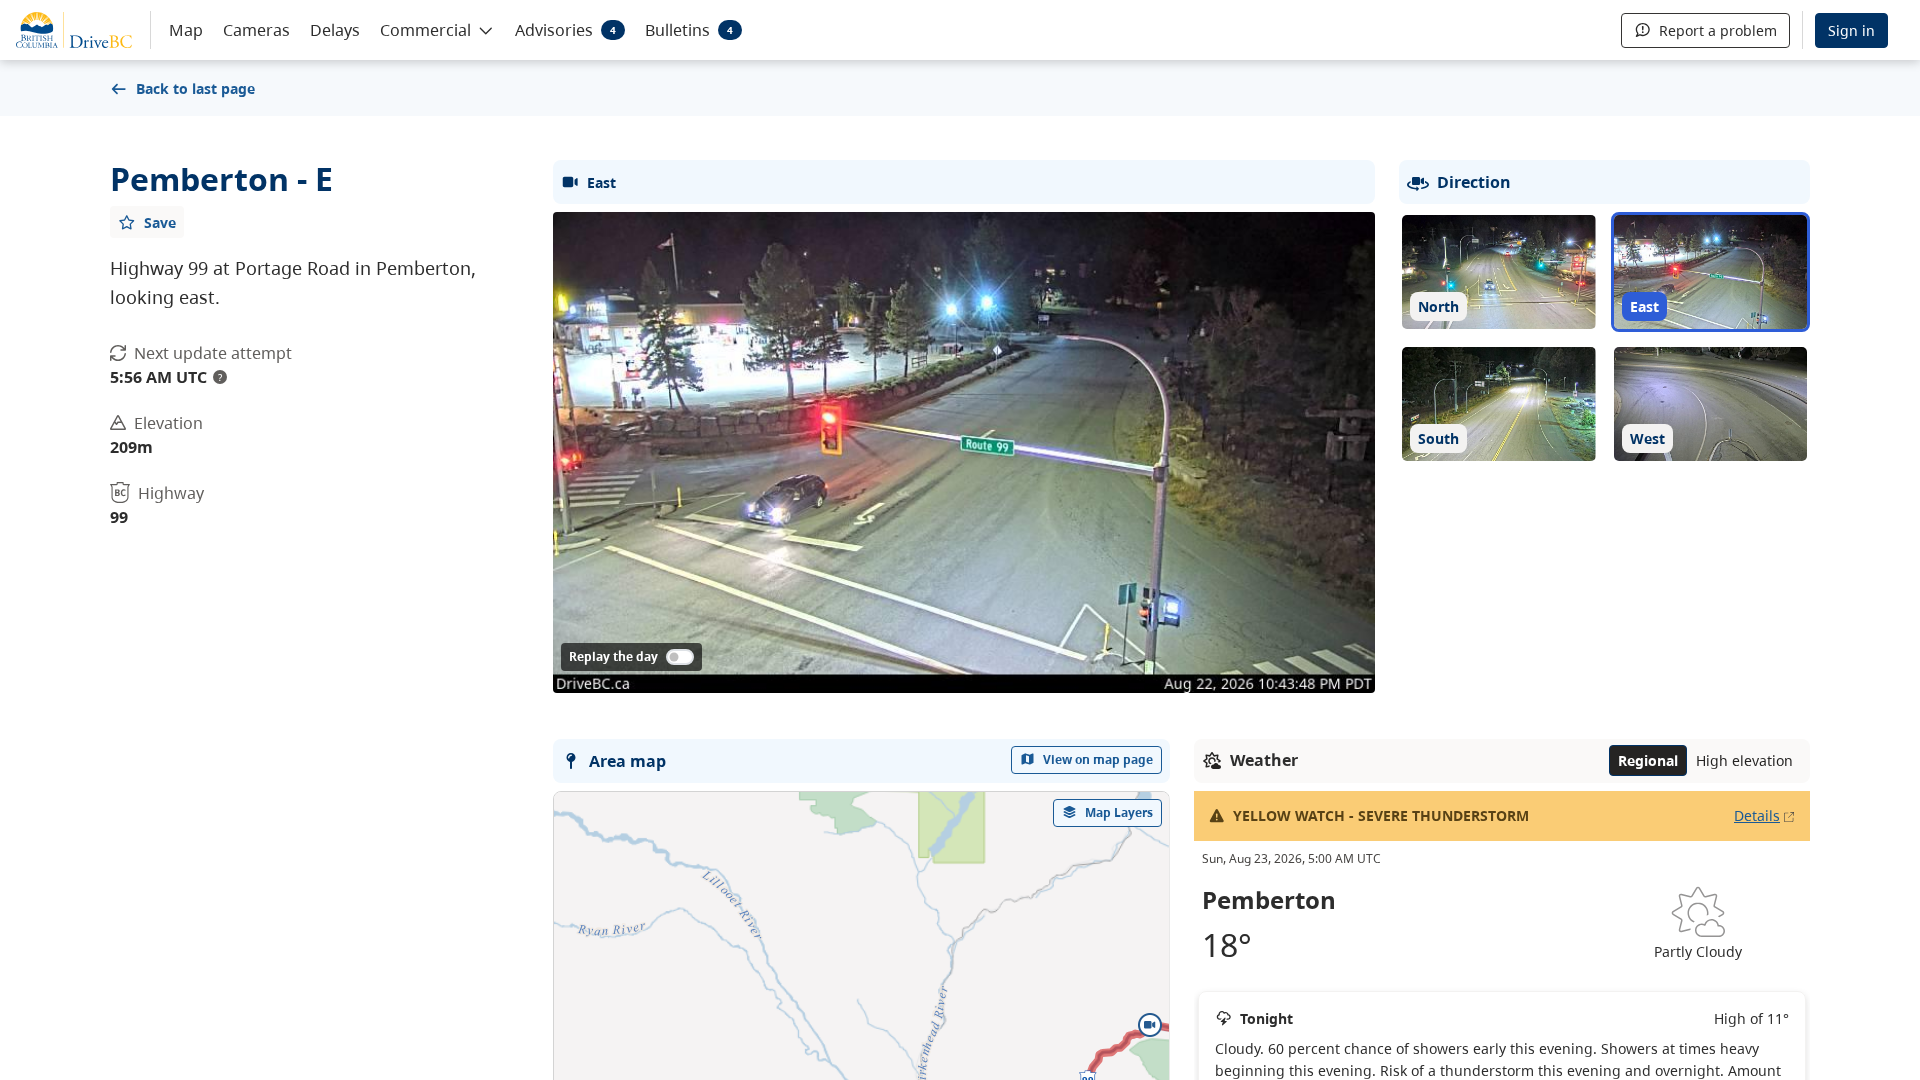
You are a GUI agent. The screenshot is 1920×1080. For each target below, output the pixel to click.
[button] (437, 29)
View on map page (1098, 759)
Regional (1648, 760)
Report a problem (1718, 30)
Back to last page (195, 88)
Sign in (1851, 30)
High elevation (1744, 760)
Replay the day (613, 656)
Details (1757, 815)
